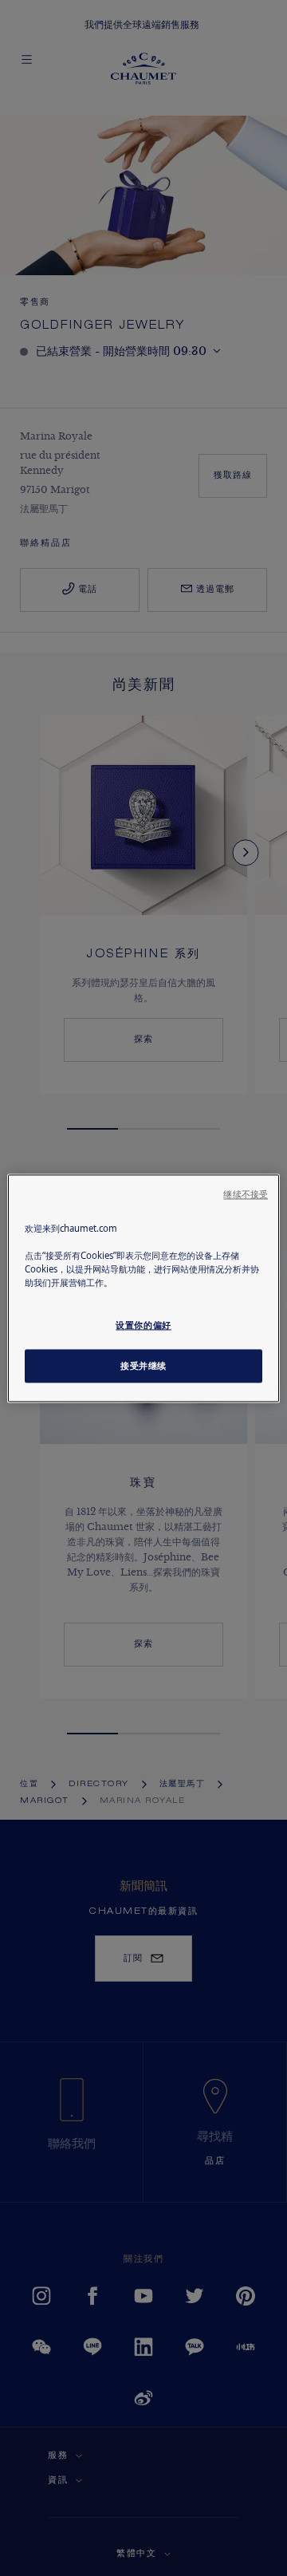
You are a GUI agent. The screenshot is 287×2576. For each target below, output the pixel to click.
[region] (143, 1288)
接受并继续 (143, 1365)
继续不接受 (246, 1194)
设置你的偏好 (143, 1325)
